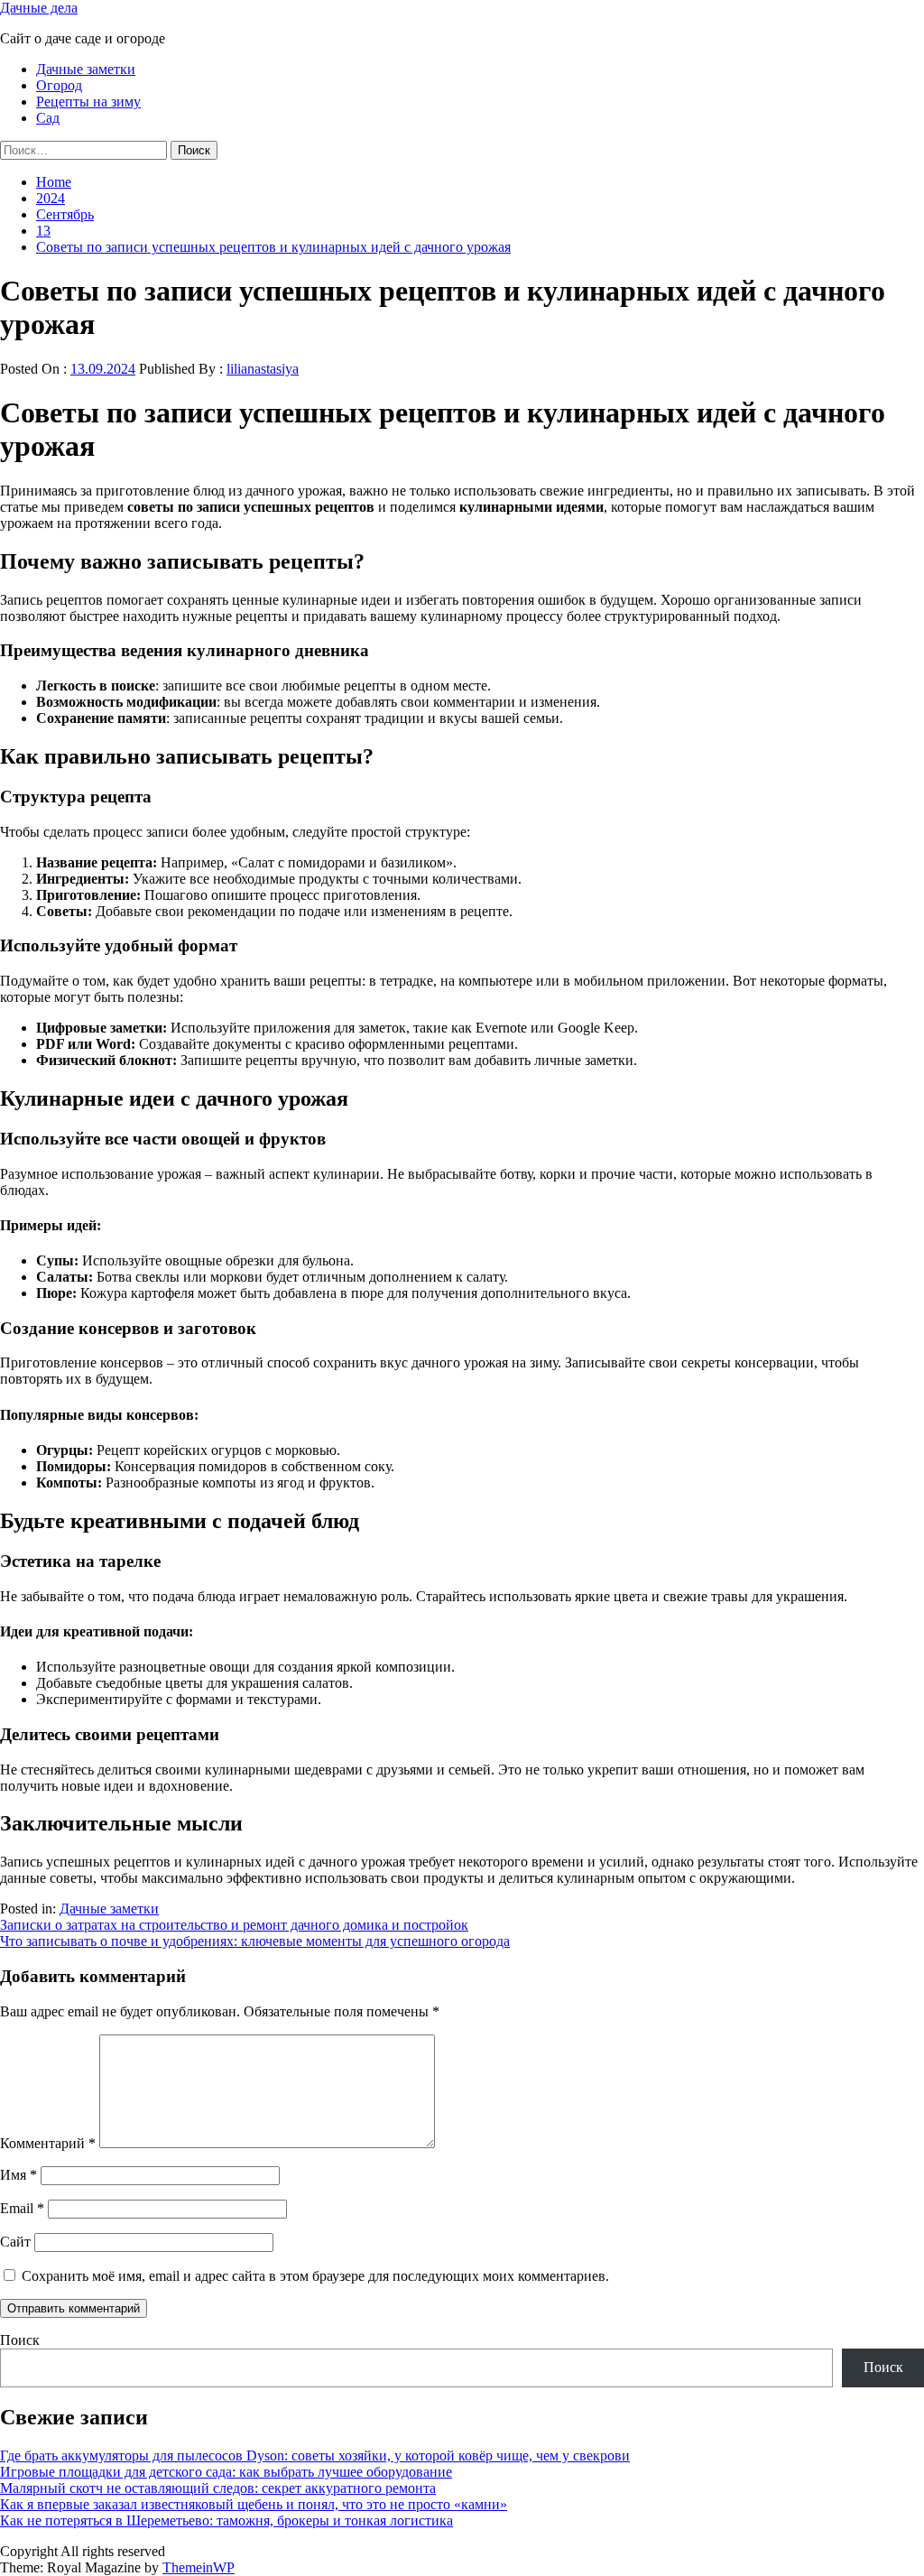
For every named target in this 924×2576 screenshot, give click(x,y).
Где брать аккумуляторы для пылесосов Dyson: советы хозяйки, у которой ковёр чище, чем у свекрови (315, 2456)
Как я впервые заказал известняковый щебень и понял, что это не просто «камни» (254, 2504)
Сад (48, 118)
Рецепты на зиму (88, 102)
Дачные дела (39, 8)
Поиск (20, 2340)
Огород (59, 85)
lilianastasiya (263, 369)
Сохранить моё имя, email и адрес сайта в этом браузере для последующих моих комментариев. (315, 2276)
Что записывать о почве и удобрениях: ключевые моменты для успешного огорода (255, 1941)
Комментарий (48, 2143)
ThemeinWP (199, 2567)
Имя (18, 2175)
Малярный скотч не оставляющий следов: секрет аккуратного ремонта (218, 2488)
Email (22, 2208)
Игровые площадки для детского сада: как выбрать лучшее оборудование (226, 2472)
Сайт (15, 2242)
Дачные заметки (86, 69)
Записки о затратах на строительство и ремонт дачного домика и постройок (234, 1925)
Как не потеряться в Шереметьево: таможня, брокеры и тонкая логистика (226, 2520)
